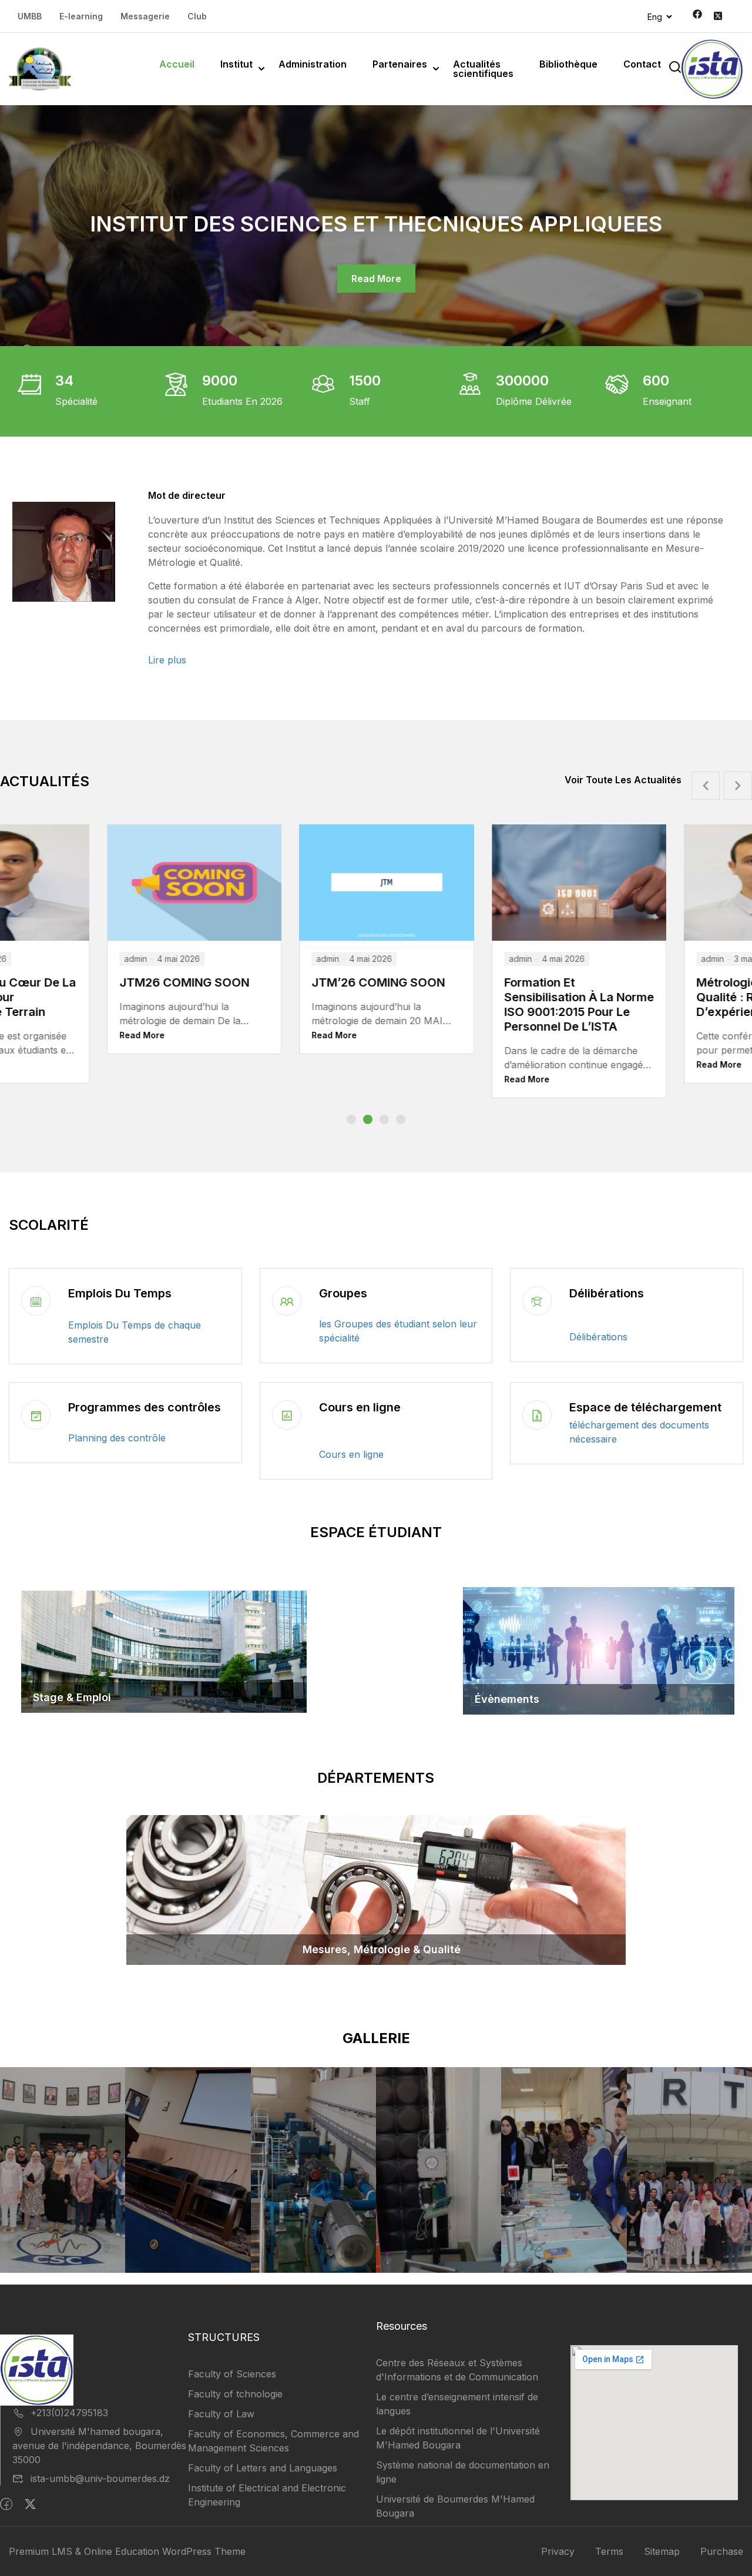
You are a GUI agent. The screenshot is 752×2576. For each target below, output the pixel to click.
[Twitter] (30, 2504)
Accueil (177, 64)
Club (197, 16)
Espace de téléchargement (645, 1407)
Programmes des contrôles (145, 1407)
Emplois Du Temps (120, 1293)
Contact (642, 64)
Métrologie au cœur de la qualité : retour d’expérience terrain (565, 997)
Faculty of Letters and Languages (263, 2468)
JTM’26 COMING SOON (172, 982)
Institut (236, 64)
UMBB (30, 16)
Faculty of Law (221, 2414)
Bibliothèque (568, 64)
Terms (609, 2551)
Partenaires (400, 64)
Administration (313, 64)
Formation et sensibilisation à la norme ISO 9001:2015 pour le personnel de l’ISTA (373, 1004)
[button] (351, 1119)
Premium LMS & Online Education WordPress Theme (127, 2551)
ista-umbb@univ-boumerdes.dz (100, 2478)
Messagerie (145, 16)
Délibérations (607, 1293)
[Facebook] (6, 2504)
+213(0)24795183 (69, 2413)
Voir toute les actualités (623, 780)
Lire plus (167, 660)
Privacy (558, 2551)
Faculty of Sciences (232, 2374)
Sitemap (662, 2551)
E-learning (81, 16)
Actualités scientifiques (483, 69)
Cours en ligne (360, 1407)
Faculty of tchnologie (235, 2394)
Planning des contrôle (117, 1438)
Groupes (343, 1293)
